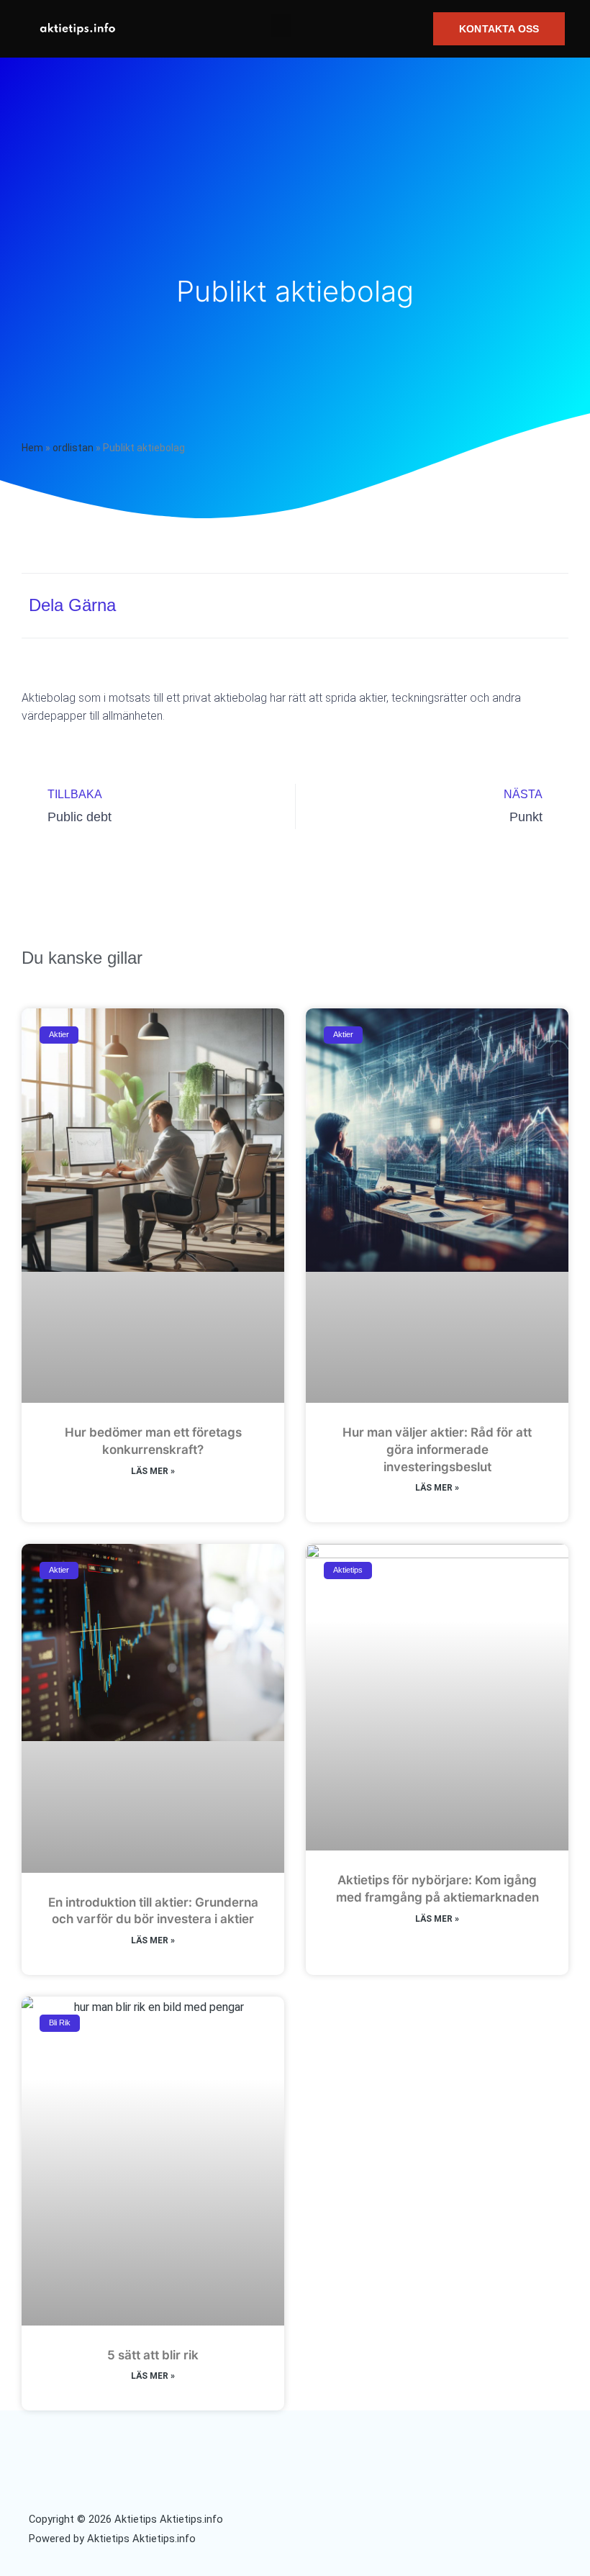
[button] (281, 26)
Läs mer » (153, 1471)
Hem (32, 448)
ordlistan (73, 448)
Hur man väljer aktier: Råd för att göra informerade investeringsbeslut (437, 1450)
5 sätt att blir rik (153, 2355)
